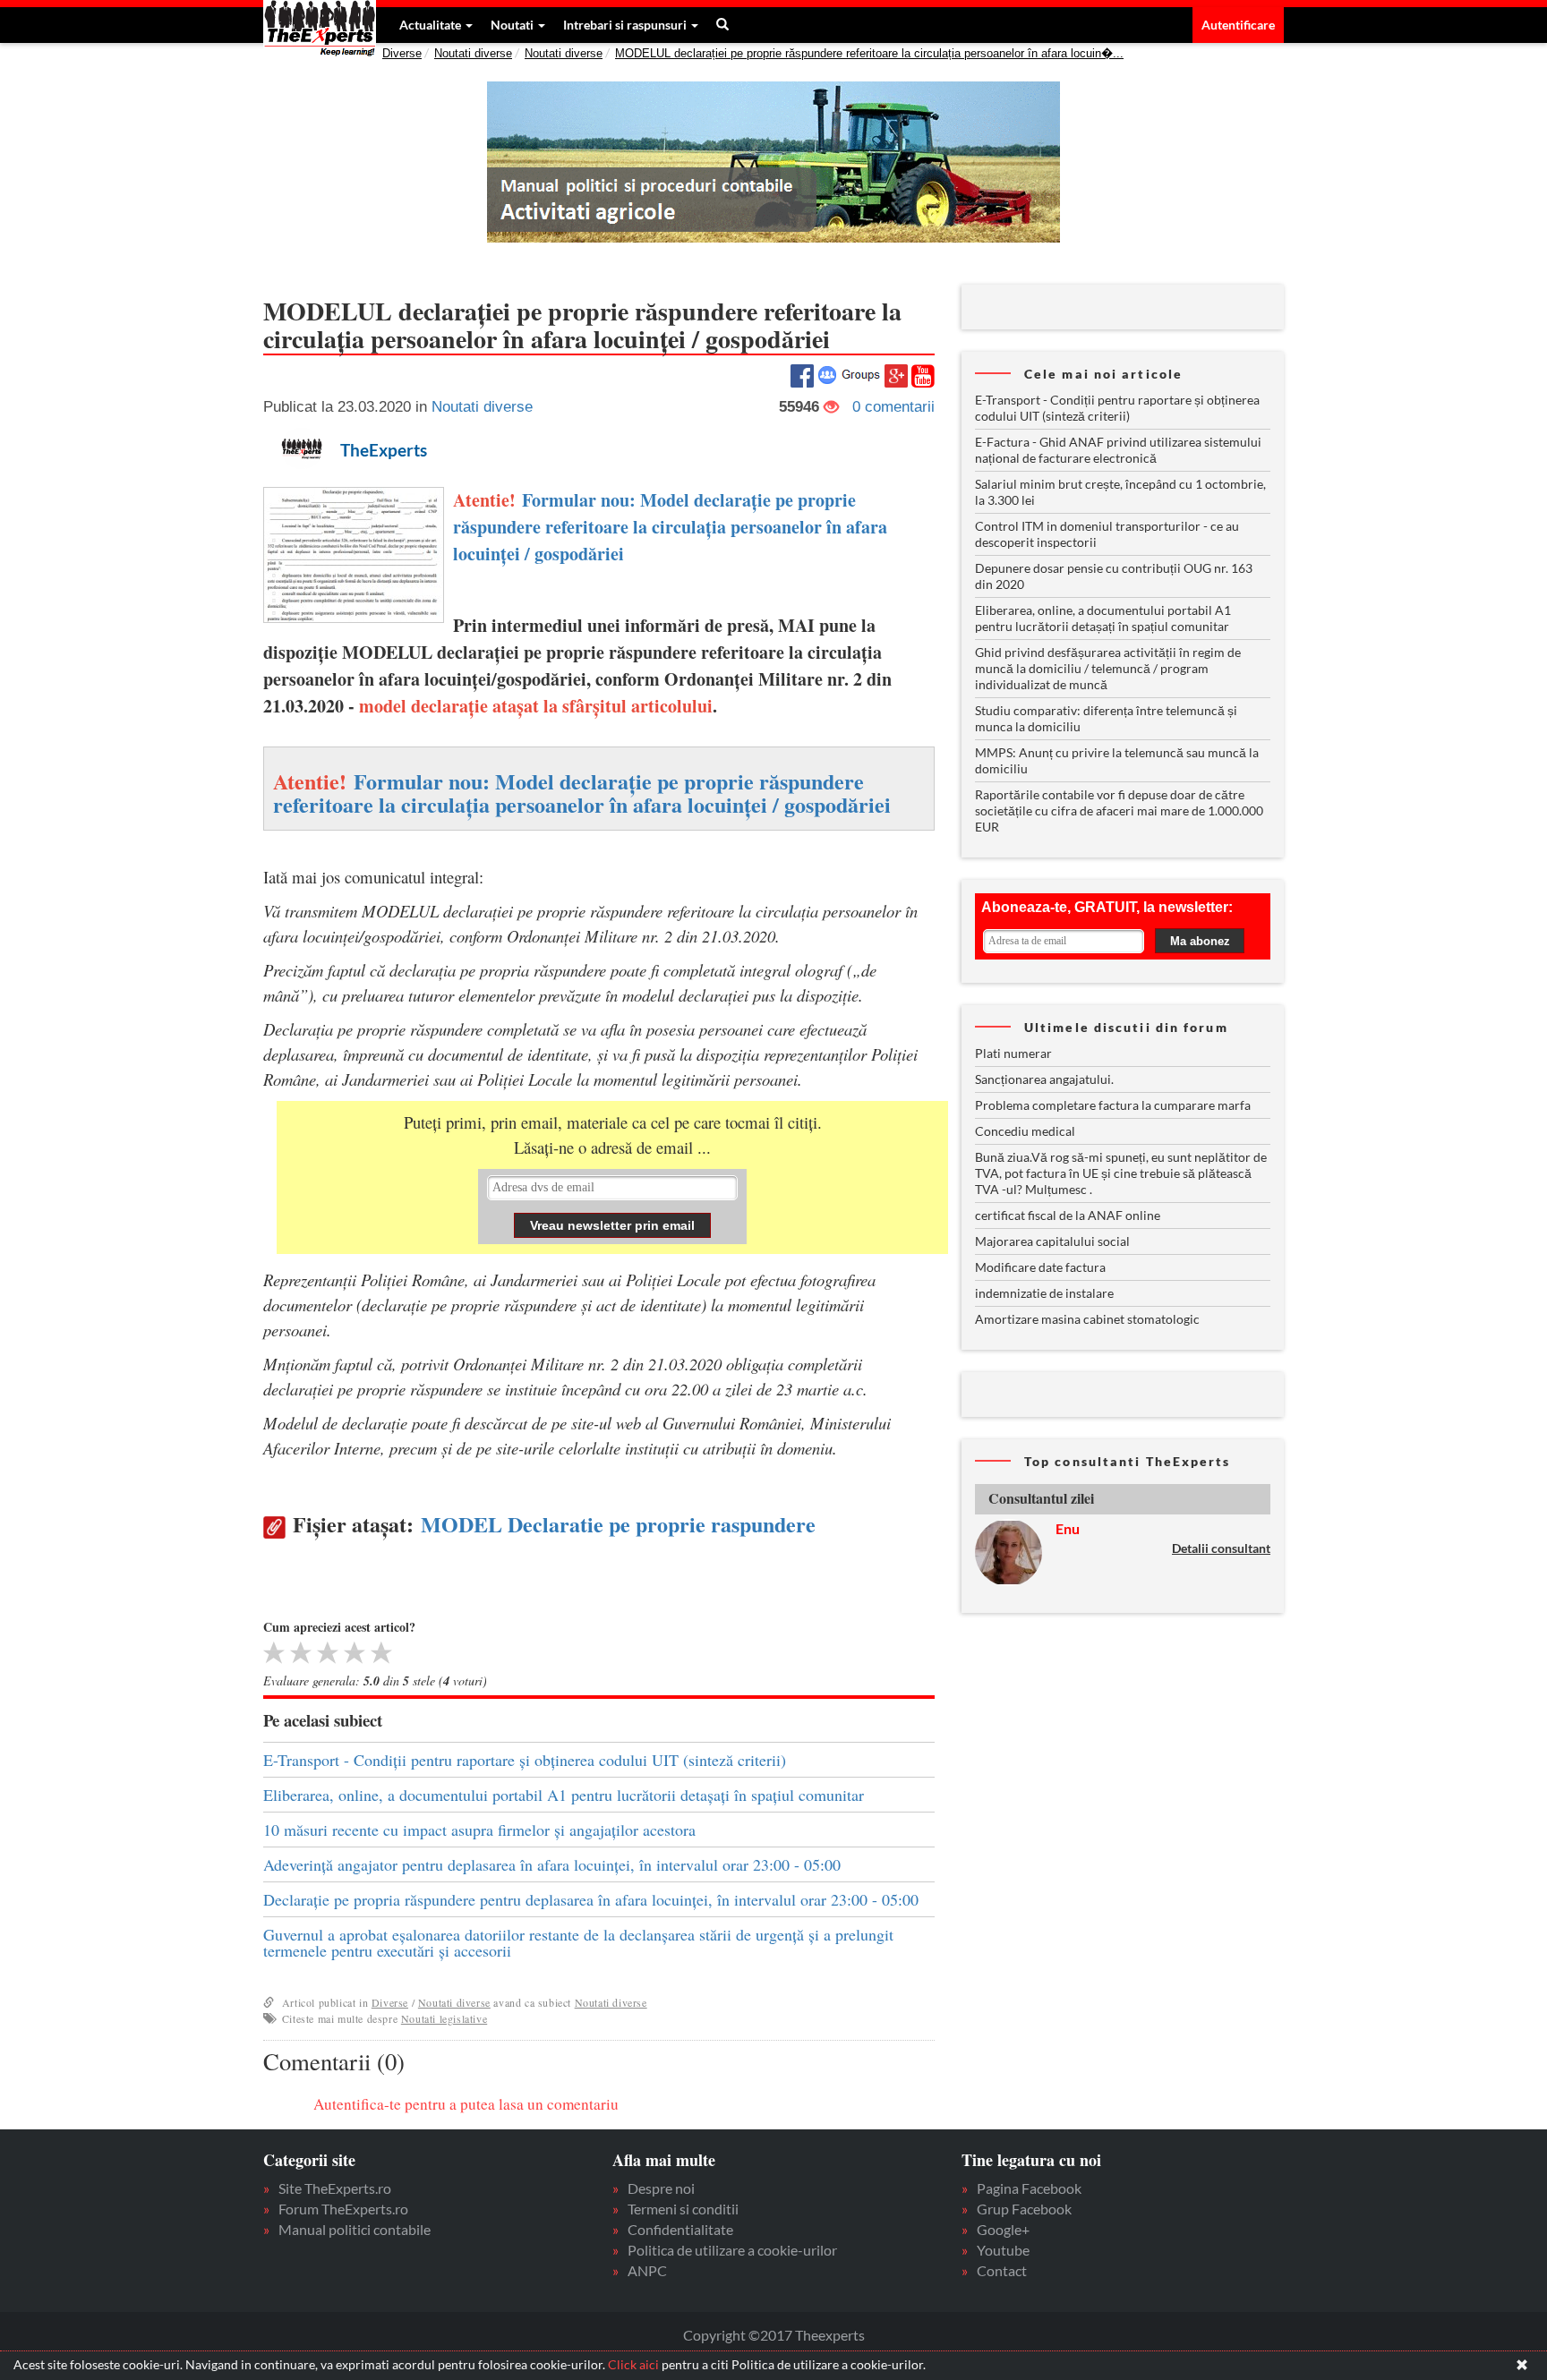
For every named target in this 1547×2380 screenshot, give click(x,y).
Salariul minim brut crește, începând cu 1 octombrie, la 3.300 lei (1120, 492)
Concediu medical (1025, 1131)
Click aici (633, 2364)
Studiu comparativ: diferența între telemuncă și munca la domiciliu (1106, 718)
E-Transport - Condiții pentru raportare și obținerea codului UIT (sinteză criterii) (525, 1760)
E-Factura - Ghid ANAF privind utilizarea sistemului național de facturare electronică (1118, 450)
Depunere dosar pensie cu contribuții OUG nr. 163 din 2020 (1114, 576)
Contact (1002, 2270)
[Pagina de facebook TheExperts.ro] (802, 374)
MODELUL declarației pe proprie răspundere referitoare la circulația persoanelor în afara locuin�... (869, 53)
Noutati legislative (444, 2018)
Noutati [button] (513, 25)
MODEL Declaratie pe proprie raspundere (618, 1524)
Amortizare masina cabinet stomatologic (1087, 1319)
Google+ (1003, 2229)
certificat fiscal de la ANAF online (1068, 1215)
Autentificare (1238, 25)
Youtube (1003, 2250)
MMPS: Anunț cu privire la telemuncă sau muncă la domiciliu (1117, 760)
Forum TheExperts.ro (343, 2209)
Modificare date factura (1040, 1267)
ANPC (647, 2270)
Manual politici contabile (355, 2229)
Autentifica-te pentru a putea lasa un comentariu (466, 2104)
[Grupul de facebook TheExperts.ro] (849, 374)
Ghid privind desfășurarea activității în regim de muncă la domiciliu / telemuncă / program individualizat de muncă (1108, 668)
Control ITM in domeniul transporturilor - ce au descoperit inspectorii (1107, 534)
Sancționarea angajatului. (1044, 1079)
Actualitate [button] (432, 25)
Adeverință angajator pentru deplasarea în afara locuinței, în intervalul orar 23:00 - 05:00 (552, 1864)
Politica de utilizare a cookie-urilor (732, 2250)
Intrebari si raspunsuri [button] (626, 25)
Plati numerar (1013, 1053)
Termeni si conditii (683, 2209)
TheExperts (384, 450)
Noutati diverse (473, 53)
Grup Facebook (1024, 2209)
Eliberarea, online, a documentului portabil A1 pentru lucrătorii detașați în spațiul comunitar (564, 1795)
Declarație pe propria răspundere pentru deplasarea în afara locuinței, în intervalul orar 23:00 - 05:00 (591, 1899)
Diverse (402, 53)
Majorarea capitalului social (1052, 1241)
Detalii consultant (1221, 1548)
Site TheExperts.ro (335, 2188)
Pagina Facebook (1029, 2188)
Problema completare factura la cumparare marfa (1113, 1105)
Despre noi (661, 2188)
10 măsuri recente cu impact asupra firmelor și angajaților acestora (479, 1830)
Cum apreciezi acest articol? (339, 1627)
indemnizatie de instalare (1044, 1293)
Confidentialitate (680, 2229)
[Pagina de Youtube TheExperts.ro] (923, 375)
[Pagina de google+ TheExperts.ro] (896, 374)
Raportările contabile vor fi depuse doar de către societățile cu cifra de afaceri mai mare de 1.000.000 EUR (1119, 810)
